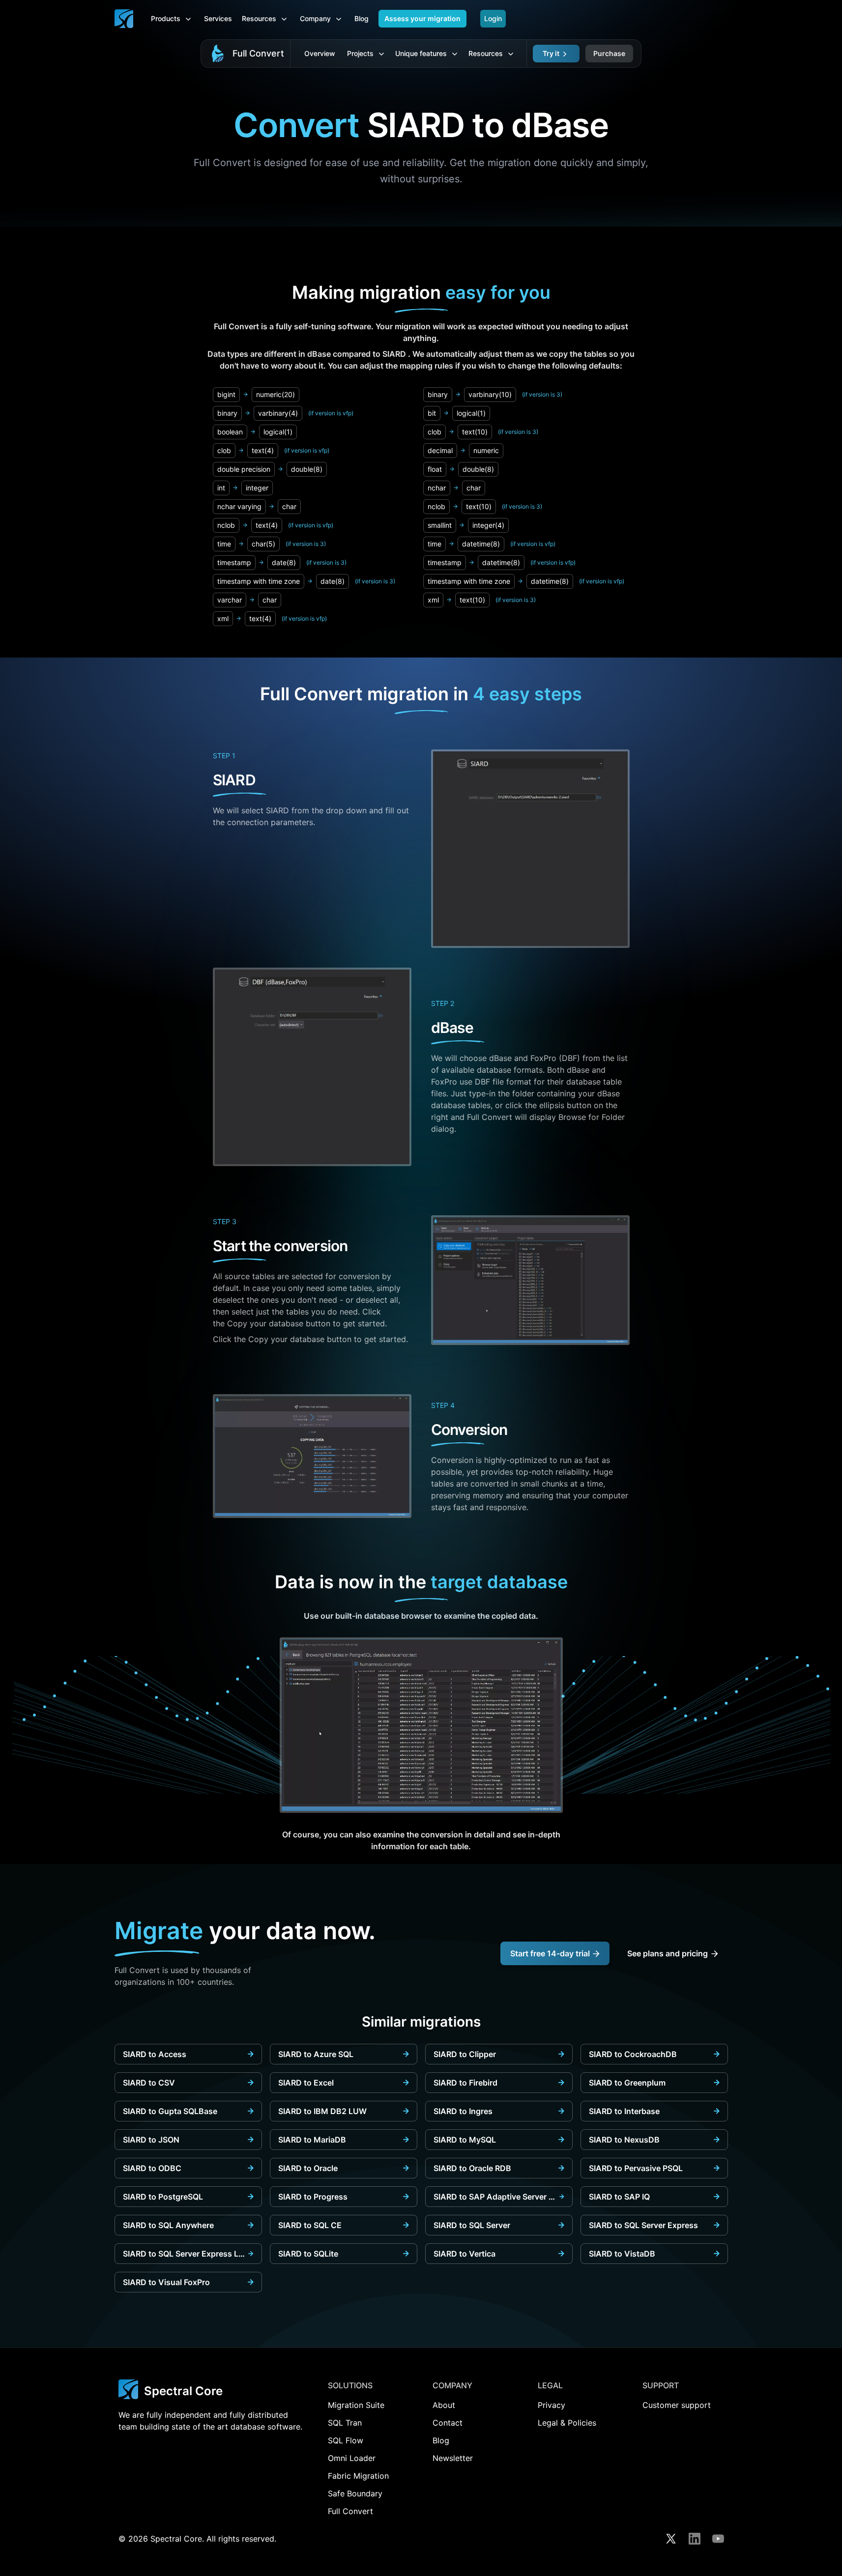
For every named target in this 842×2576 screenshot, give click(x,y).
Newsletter (453, 2458)
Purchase (609, 53)
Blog (362, 18)
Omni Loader (352, 2458)
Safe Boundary (355, 2493)
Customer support (677, 2405)
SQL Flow (346, 2440)
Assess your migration (422, 18)
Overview (320, 53)
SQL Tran (345, 2423)
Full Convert (258, 53)
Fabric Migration (358, 2476)
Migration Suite (356, 2405)
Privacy (552, 2405)
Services (218, 18)
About (444, 2405)
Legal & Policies (567, 2423)
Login (493, 18)
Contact (448, 2423)
